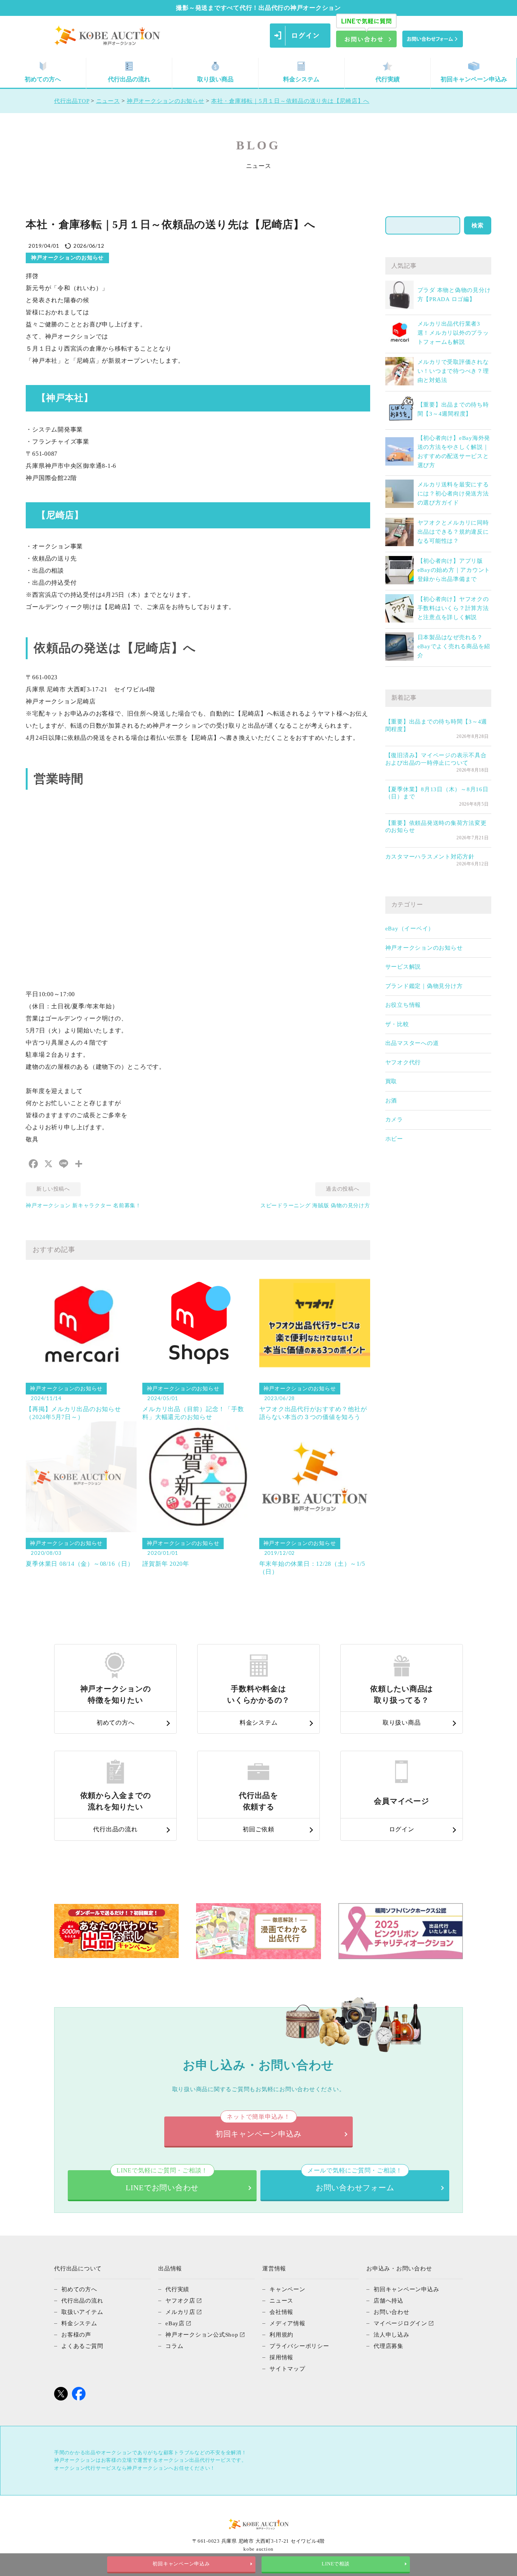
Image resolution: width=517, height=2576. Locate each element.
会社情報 (281, 2312)
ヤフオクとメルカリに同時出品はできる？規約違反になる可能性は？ (453, 532)
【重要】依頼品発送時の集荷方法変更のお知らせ (436, 827)
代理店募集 (389, 2346)
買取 (391, 1081)
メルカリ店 (180, 2312)
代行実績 (388, 79)
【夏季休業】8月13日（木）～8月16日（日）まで (437, 793)
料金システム (301, 79)
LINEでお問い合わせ (162, 2181)
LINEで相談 (336, 2564)
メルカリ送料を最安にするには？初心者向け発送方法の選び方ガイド (453, 494)
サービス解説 (403, 967)
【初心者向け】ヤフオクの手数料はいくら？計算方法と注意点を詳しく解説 (453, 608)
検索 (478, 225)
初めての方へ (43, 79)
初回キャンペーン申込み (474, 79)
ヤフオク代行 (403, 1062)
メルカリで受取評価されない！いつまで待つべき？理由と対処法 (453, 371)
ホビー (394, 1139)
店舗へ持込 (389, 2301)
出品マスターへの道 (412, 1043)
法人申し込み (392, 2335)
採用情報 (281, 2357)
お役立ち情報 (403, 1005)
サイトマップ (287, 2369)
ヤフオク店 (180, 2301)
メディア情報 (287, 2323)
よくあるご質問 (82, 2346)
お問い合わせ (392, 2312)
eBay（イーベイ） (410, 929)
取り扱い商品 (215, 79)
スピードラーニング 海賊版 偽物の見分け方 (315, 1206)
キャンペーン (287, 2289)
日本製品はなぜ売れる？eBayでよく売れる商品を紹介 (454, 646)
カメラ (394, 1120)
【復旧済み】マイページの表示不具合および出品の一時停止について (436, 759)
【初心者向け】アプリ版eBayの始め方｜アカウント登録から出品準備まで (454, 570)
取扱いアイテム (82, 2312)
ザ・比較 (397, 1024)
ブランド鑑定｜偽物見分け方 (424, 986)
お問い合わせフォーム (355, 2181)
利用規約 (281, 2335)
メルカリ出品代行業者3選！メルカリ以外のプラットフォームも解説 (453, 333)
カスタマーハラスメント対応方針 (430, 857)
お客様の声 (76, 2335)
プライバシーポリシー (299, 2346)
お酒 (391, 1101)
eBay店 (175, 2323)
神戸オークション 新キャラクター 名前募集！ (83, 1206)
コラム (174, 2346)
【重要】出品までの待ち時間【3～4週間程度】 (436, 725)
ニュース (281, 2301)
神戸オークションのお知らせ (424, 948)
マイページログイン (400, 2323)
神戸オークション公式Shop (202, 2335)
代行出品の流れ (129, 79)
